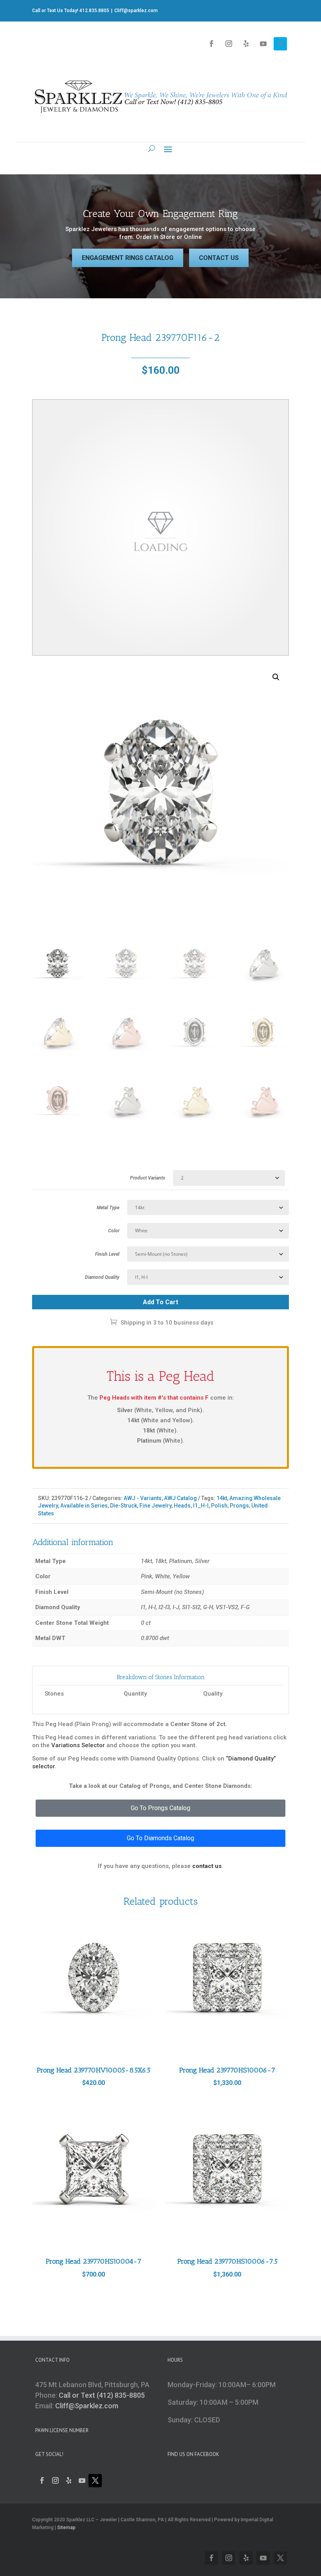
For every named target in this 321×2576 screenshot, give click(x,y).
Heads (182, 1506)
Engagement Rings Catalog (128, 258)
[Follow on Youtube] (263, 44)
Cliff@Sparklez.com (87, 2406)
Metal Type (108, 1208)
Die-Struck (124, 1506)
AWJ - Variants (143, 1498)
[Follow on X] (280, 44)
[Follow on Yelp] (246, 44)
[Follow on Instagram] (229, 44)
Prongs (239, 1506)
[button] (276, 677)
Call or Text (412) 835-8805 (102, 2395)
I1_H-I (201, 1506)
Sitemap (66, 2528)
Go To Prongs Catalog (160, 1808)
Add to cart (160, 1302)
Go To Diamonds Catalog (160, 1838)
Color (114, 1231)
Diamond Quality (102, 1277)
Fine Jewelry (155, 1506)
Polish (219, 1506)
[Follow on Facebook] (211, 44)
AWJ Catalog (180, 1498)
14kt (222, 1498)
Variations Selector (78, 1745)
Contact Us (219, 258)
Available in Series (84, 1506)
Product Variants (148, 1178)
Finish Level (107, 1254)
